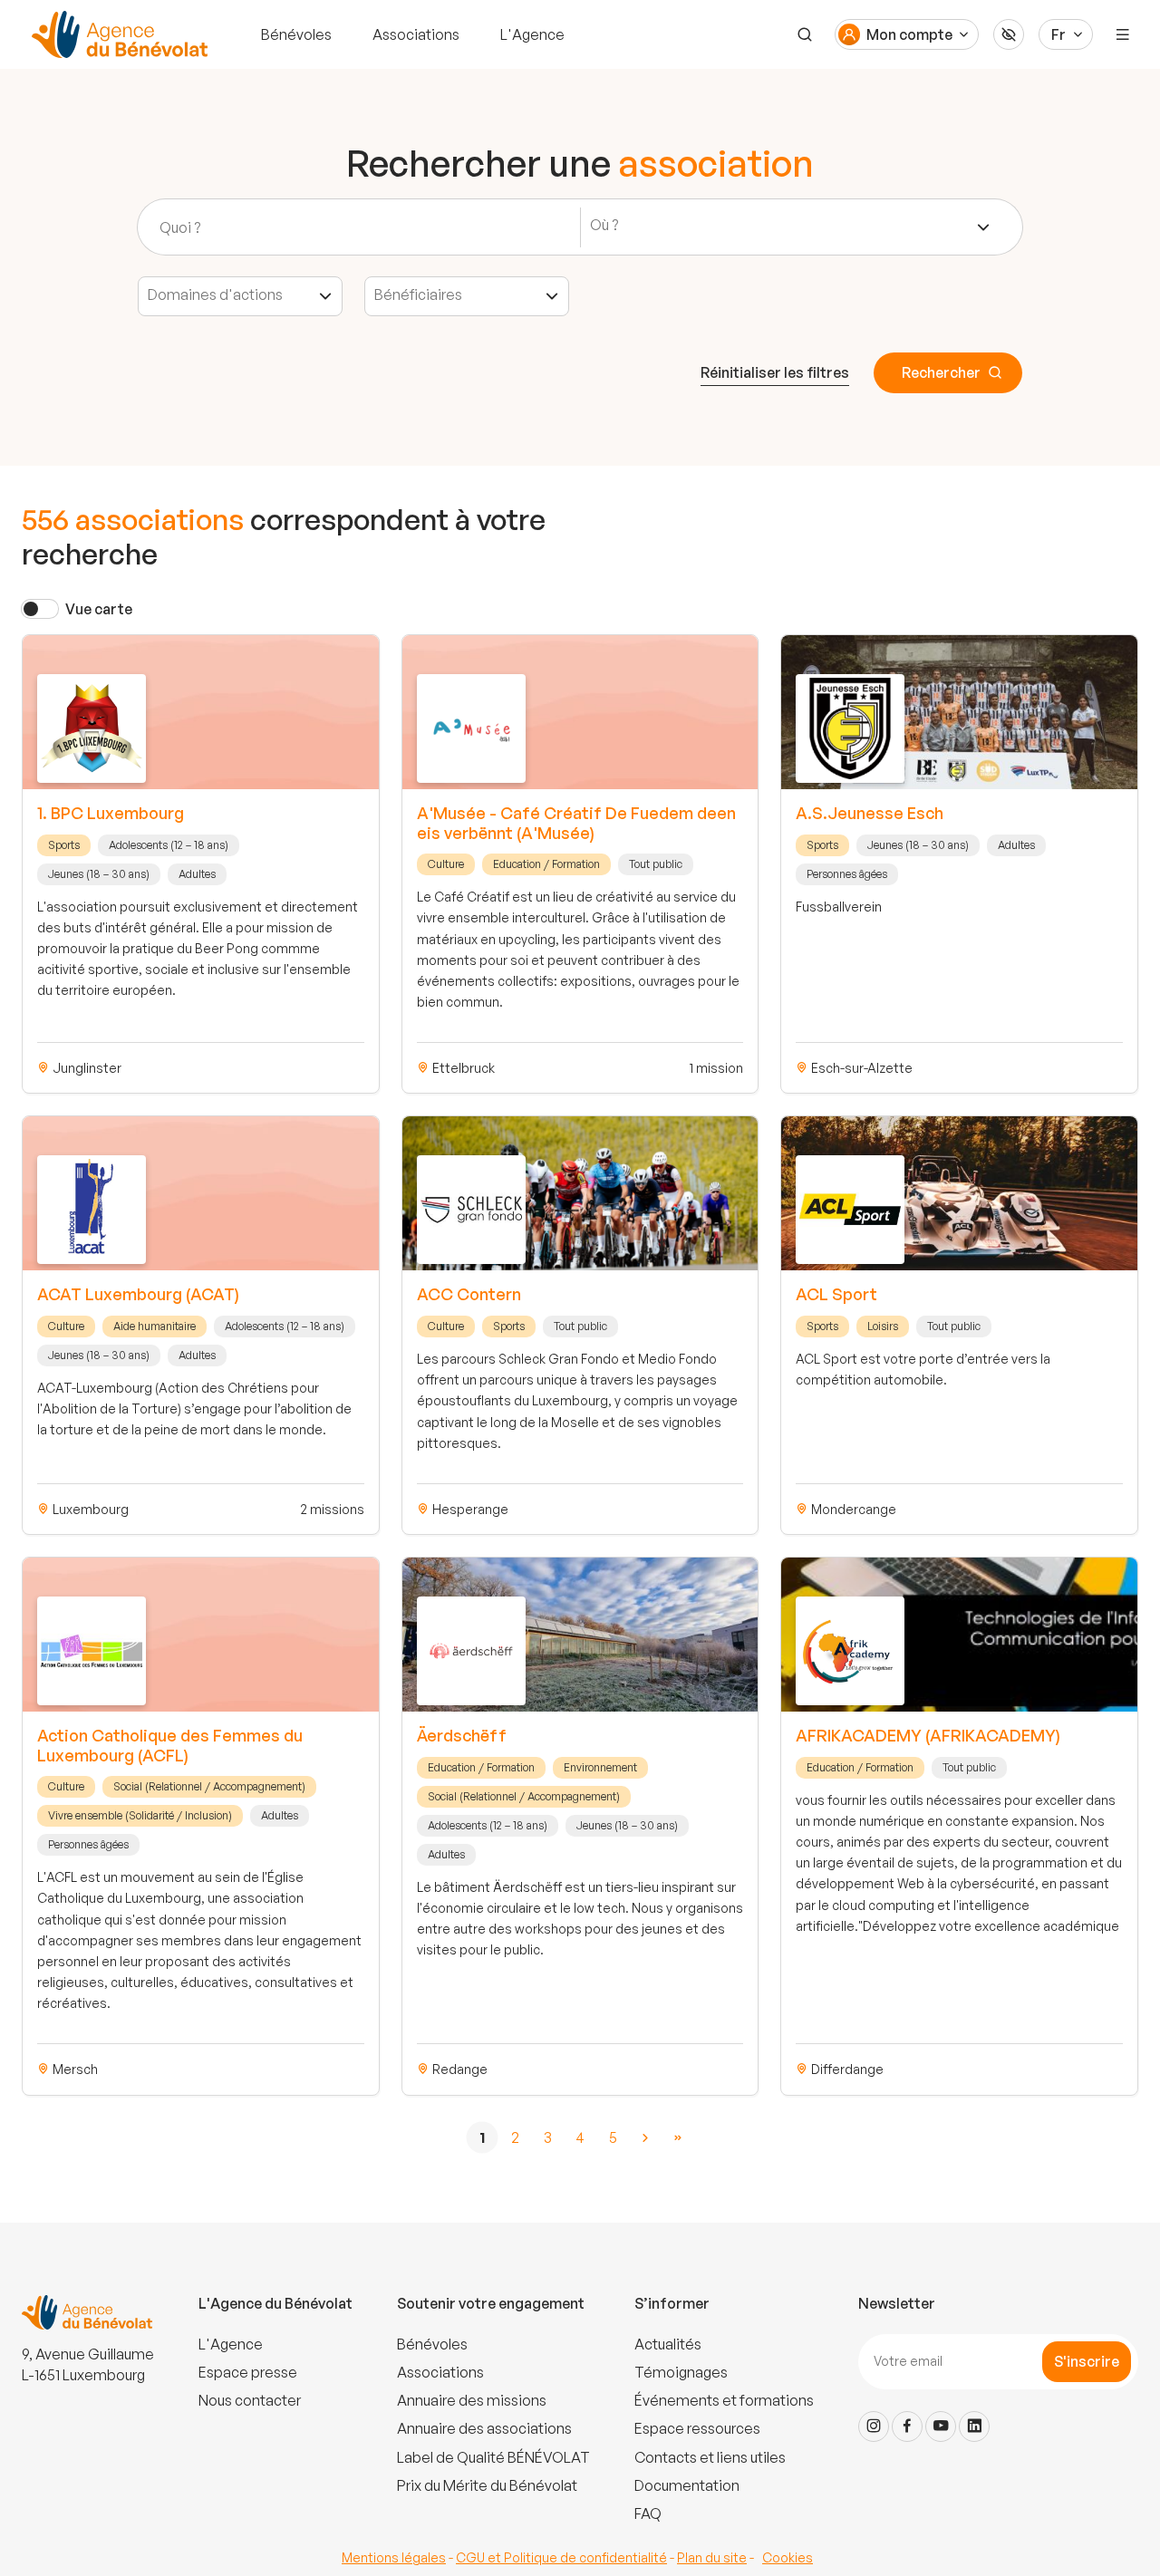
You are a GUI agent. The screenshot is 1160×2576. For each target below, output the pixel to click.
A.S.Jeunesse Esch (870, 813)
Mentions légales (394, 2557)
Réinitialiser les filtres (775, 372)
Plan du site (712, 2557)
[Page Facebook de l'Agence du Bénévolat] (907, 2426)
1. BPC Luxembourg (111, 813)
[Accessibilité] (1009, 34)
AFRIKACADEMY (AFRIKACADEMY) (928, 1735)
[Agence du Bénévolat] (117, 34)
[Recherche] (805, 34)
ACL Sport (836, 1294)
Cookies (788, 2557)
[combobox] (791, 227)
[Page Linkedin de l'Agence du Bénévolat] (974, 2426)
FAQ (648, 2513)
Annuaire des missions (472, 2400)
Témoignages (681, 2372)
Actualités (668, 2344)
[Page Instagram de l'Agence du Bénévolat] (874, 2426)
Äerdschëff (462, 1735)
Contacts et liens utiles (710, 2457)
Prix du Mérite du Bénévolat (487, 2485)
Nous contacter (250, 2400)
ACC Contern (469, 1294)
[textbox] (611, 225)
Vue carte (99, 609)
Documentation (687, 2485)
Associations (416, 34)
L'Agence (532, 34)
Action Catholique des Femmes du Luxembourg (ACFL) (170, 1745)
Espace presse (248, 2372)
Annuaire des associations (484, 2428)
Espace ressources (697, 2428)
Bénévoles (296, 34)
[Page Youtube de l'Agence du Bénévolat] (941, 2426)
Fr (1058, 34)
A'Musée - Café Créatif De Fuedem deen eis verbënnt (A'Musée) (576, 823)
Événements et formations (724, 2400)
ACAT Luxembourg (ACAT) (138, 1294)
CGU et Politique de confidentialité (561, 2557)
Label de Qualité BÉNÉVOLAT (493, 2457)
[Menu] (1123, 34)
